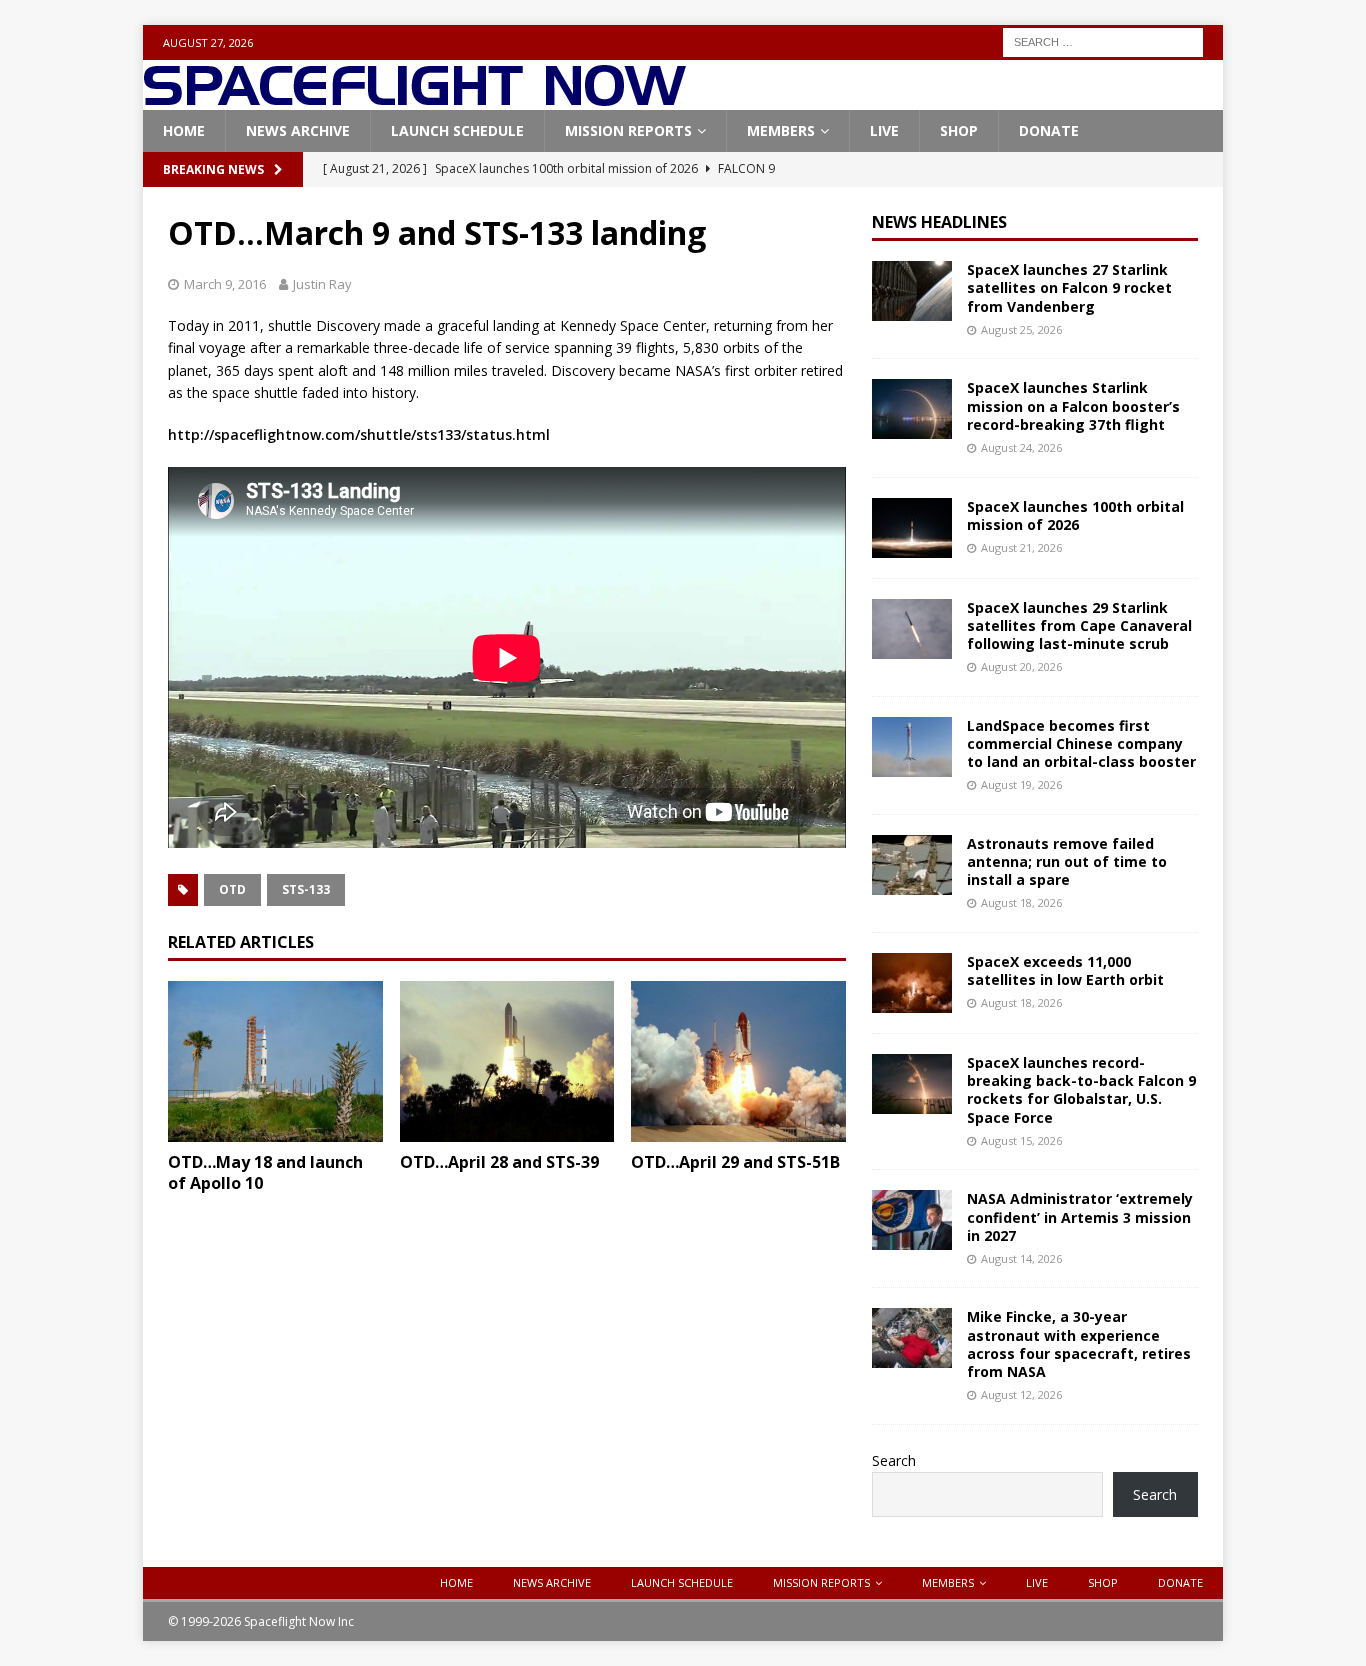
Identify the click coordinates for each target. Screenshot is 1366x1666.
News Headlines (939, 222)
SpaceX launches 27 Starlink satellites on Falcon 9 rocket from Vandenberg (1069, 287)
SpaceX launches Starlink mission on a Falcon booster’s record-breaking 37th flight (1073, 405)
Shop (959, 130)
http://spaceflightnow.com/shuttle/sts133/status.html (359, 434)
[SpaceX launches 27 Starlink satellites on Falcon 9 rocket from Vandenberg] (912, 291)
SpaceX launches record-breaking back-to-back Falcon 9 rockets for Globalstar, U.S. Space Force (1081, 1090)
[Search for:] (1103, 40)
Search (894, 1460)
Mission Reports (628, 130)
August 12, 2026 (1021, 1394)
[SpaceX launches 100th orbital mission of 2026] (912, 528)
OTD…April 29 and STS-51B (735, 1162)
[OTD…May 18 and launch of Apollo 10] (275, 1061)
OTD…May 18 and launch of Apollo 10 (265, 1172)
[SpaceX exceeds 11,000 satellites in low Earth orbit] (912, 983)
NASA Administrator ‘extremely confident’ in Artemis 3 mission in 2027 (1080, 1216)
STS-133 (306, 889)
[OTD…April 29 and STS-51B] (738, 1061)
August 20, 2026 (1021, 666)
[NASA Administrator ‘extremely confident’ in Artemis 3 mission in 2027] (912, 1220)
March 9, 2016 (225, 284)
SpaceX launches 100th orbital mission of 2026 (1075, 515)
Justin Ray (322, 284)
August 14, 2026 (1021, 1258)
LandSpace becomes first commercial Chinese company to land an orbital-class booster (1081, 743)
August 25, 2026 (1021, 329)
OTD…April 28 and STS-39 (499, 1162)
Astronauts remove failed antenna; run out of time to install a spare (1067, 861)
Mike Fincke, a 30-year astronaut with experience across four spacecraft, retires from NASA (1079, 1344)
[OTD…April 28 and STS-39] (507, 1061)
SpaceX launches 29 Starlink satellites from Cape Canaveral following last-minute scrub (1079, 625)
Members (781, 130)
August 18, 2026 (1021, 902)
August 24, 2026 (1021, 447)
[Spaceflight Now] (414, 98)
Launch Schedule (457, 130)
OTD (232, 889)
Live (884, 130)
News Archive (298, 130)
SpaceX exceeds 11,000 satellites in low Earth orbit (1065, 970)
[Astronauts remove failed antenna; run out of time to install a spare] (912, 865)
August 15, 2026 (1021, 1140)
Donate (1049, 130)
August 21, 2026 (1021, 547)
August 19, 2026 (1021, 784)
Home (184, 130)
